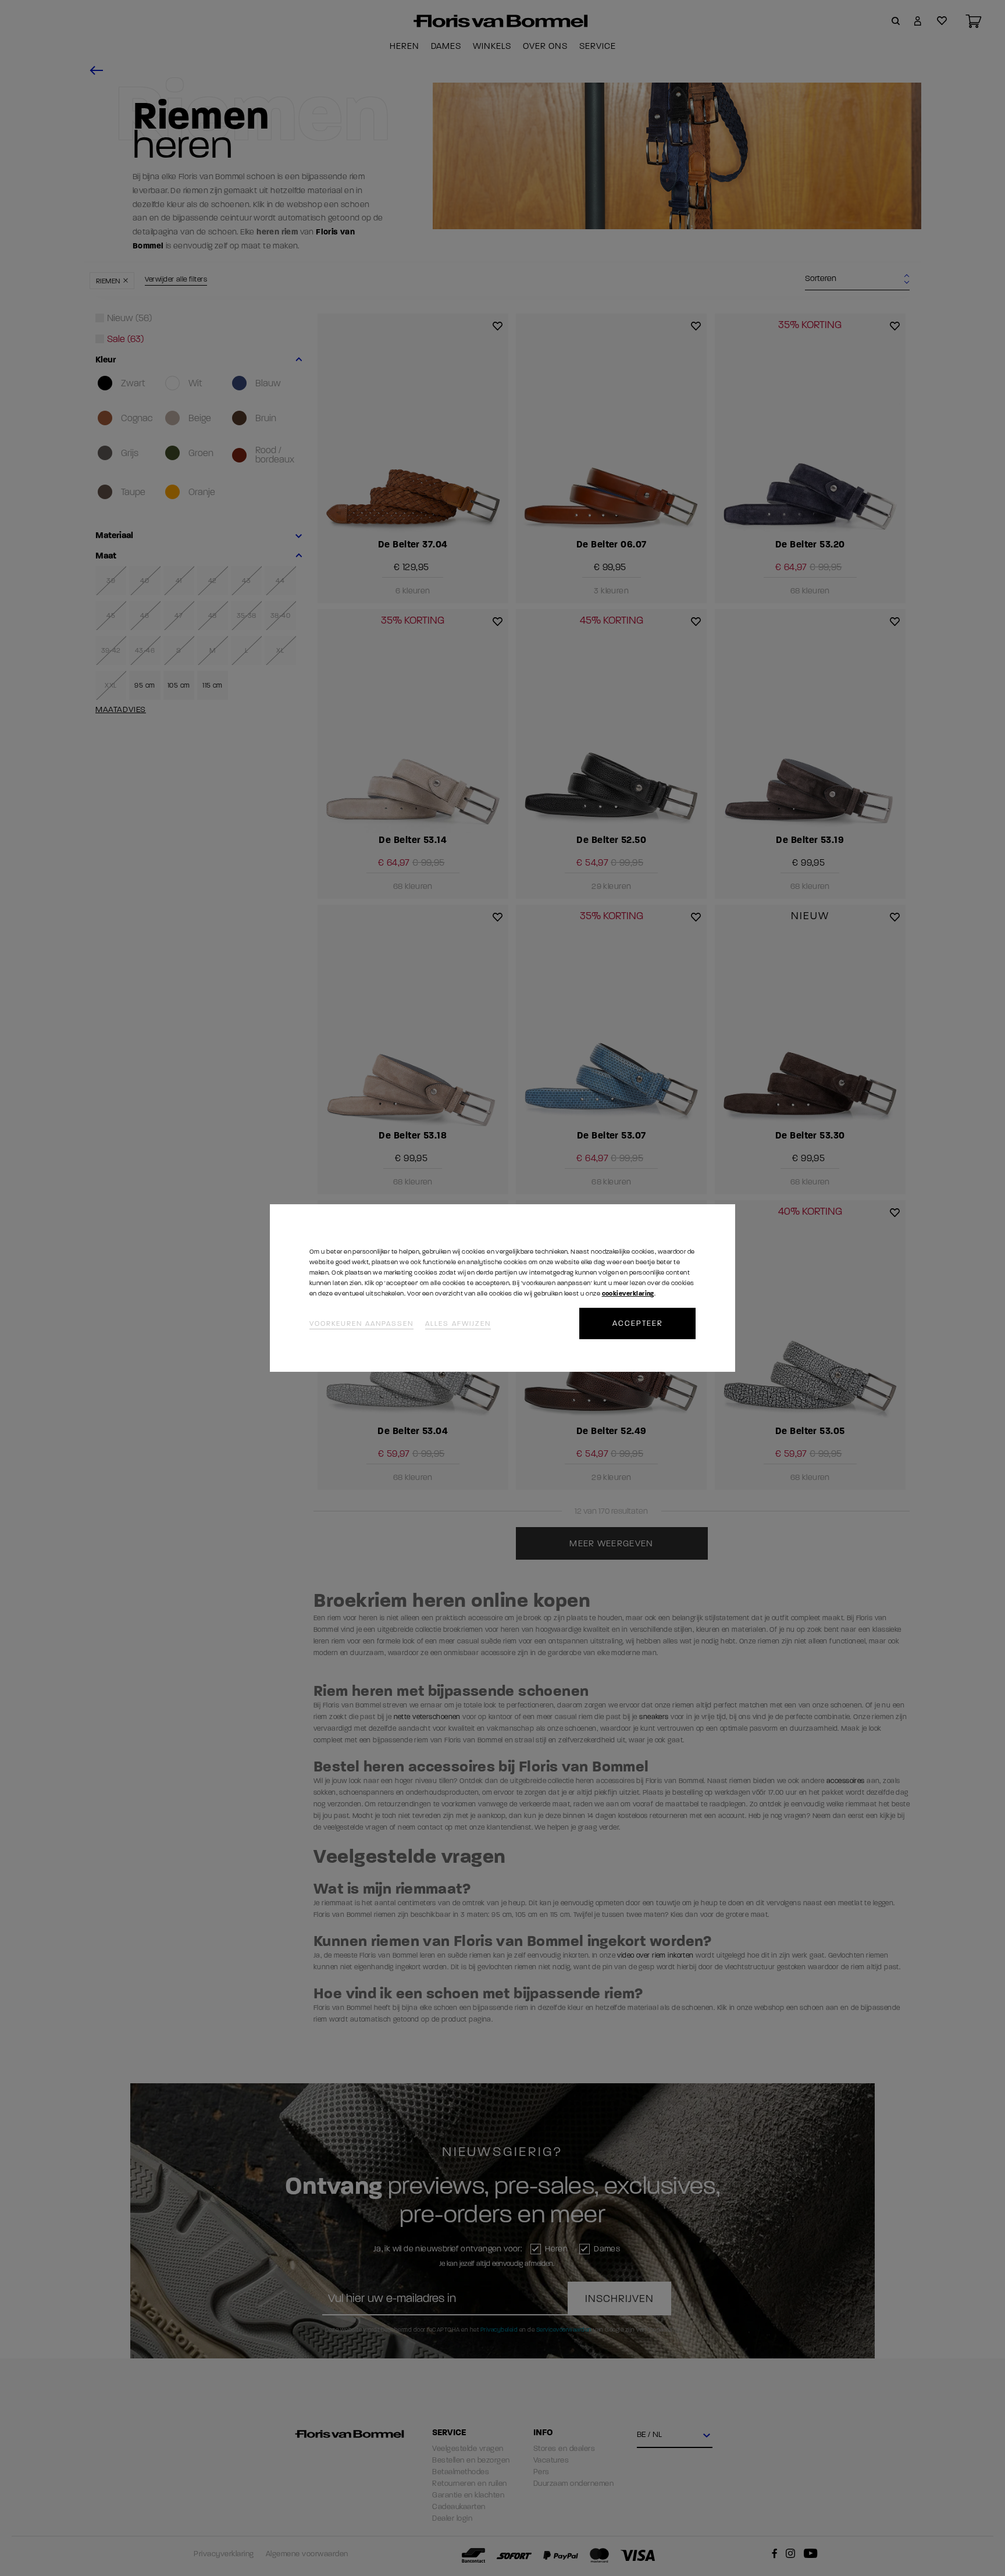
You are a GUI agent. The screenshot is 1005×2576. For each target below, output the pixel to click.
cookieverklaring (628, 1294)
